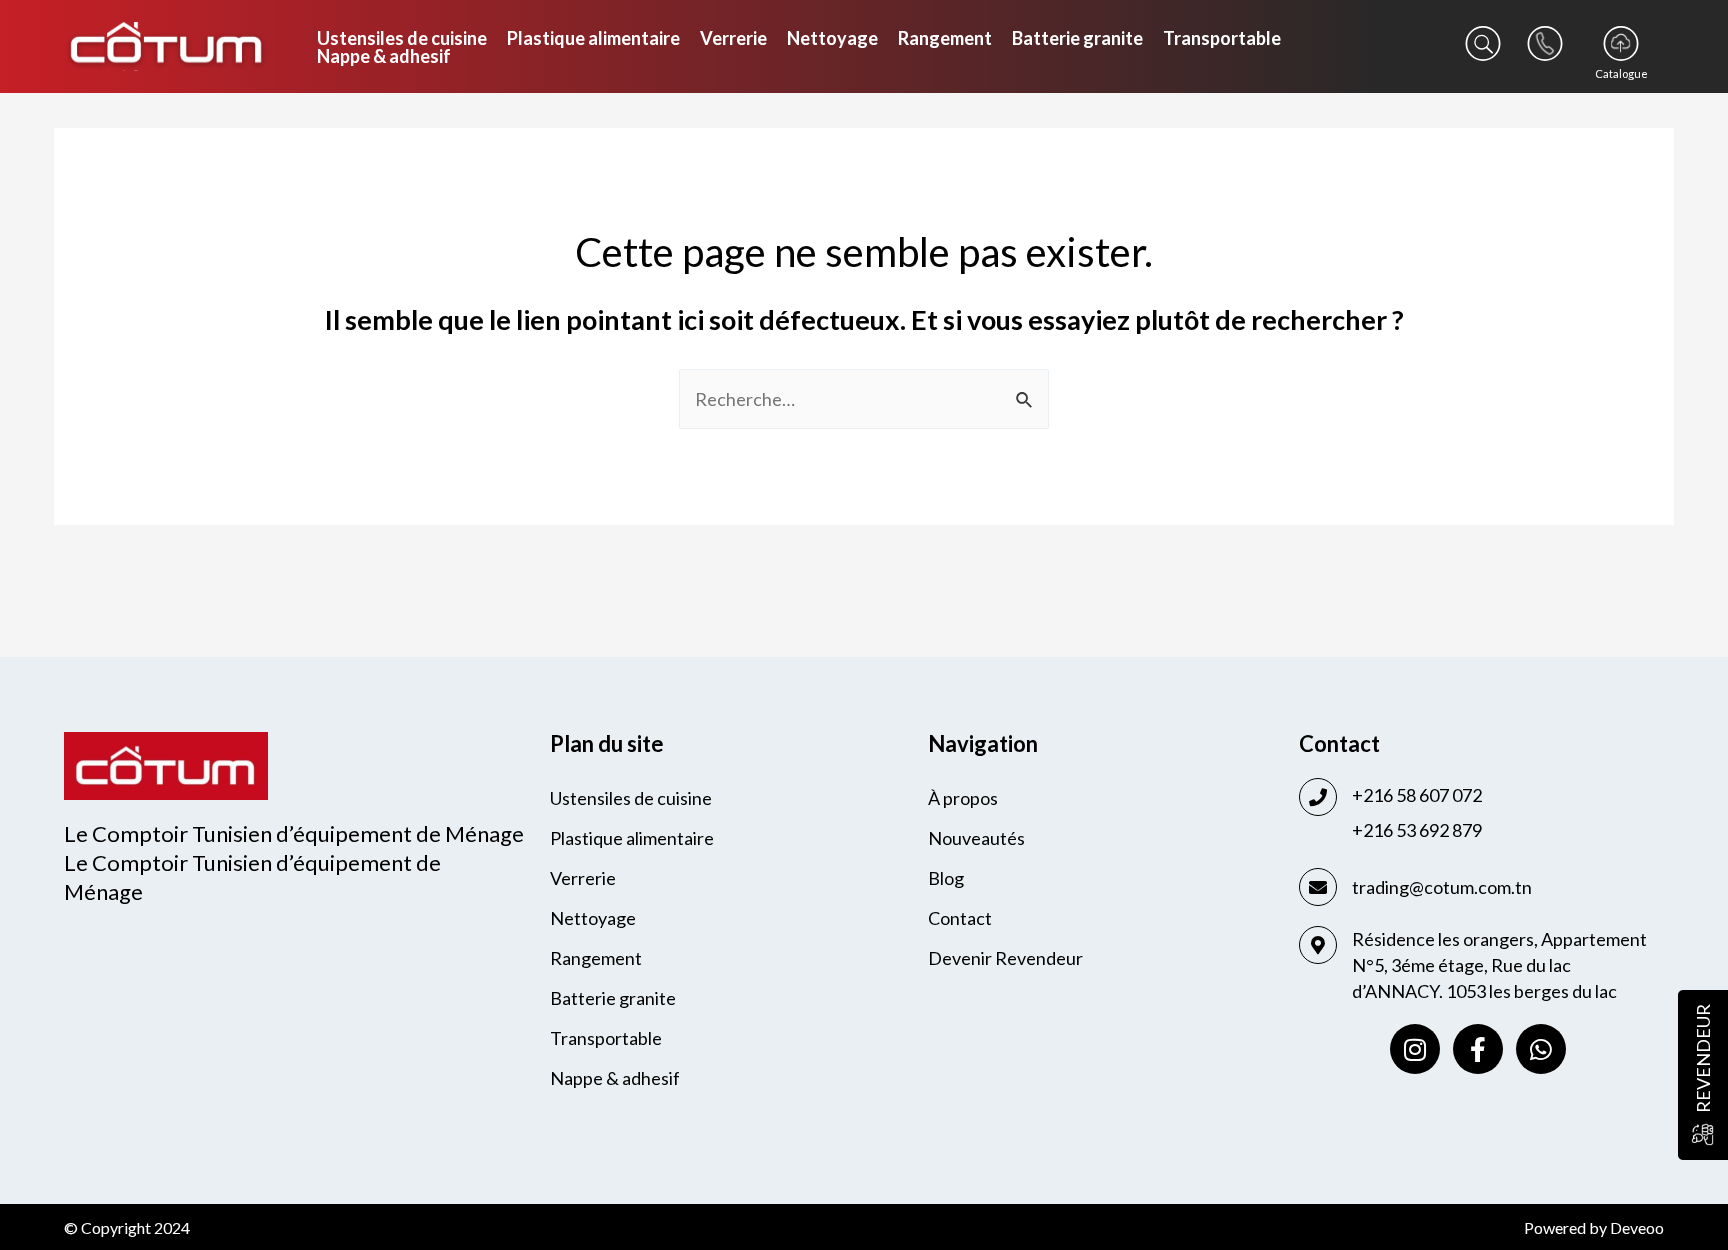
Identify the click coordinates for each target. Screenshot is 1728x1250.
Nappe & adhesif (384, 56)
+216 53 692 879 (1417, 830)
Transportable (1222, 38)
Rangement (945, 38)
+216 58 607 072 (1417, 795)
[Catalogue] (1621, 43)
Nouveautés (976, 838)
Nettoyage (832, 38)
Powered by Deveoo (1594, 1227)
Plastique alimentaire (593, 38)
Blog (946, 878)
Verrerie (733, 38)
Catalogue (1621, 73)
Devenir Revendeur (1005, 958)
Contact (960, 918)
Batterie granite (1077, 38)
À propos (963, 798)
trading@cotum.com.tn (1442, 887)
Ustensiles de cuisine (402, 38)
